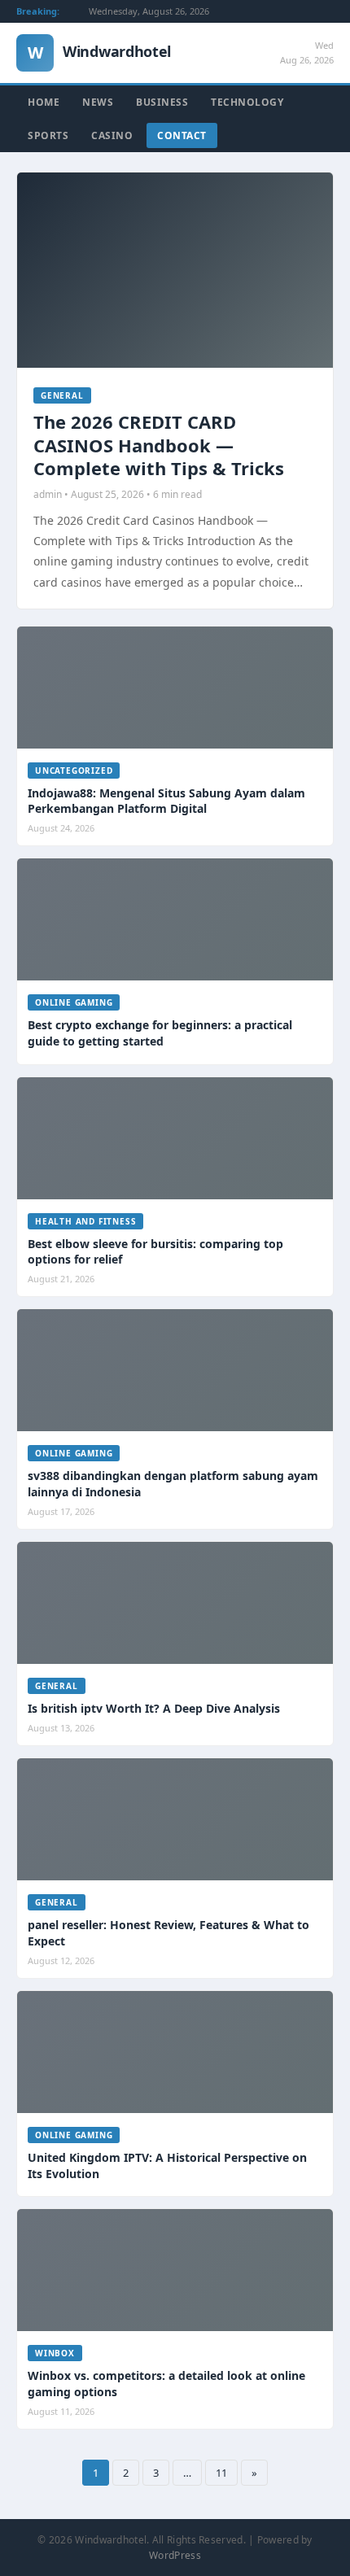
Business (162, 102)
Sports (48, 135)
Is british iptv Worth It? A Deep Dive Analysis (154, 1708)
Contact (182, 135)
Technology (247, 102)
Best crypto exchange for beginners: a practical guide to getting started (160, 1033)
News (98, 102)
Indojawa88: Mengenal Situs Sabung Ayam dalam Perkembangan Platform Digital (166, 801)
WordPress (175, 2555)
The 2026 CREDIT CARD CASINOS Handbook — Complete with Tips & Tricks (159, 445)
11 (221, 2473)
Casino (112, 135)
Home (44, 102)
